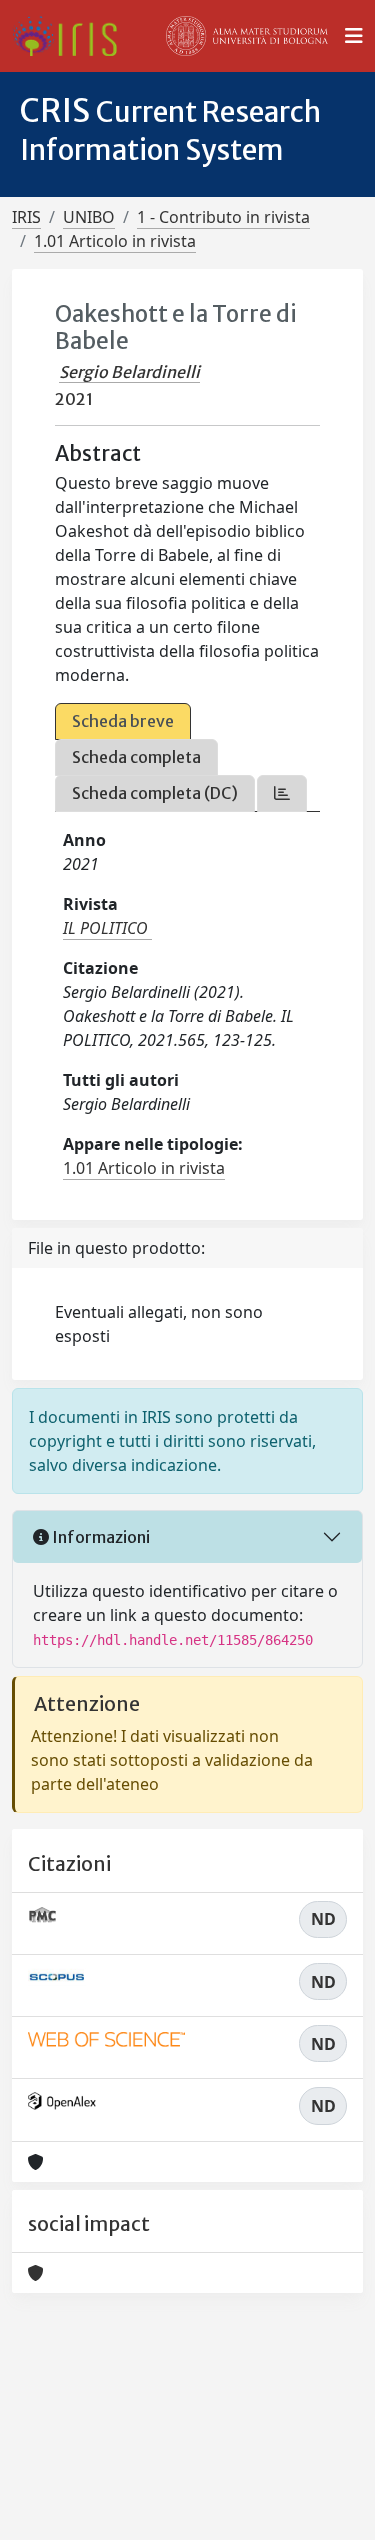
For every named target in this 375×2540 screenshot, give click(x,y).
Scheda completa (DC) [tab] (155, 793)
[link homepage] (72, 36)
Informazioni (99, 1537)
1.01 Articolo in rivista (115, 241)
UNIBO (89, 217)
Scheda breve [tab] (123, 721)
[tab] (282, 793)
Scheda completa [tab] (136, 757)
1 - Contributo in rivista (223, 217)
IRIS (26, 217)
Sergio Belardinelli (129, 372)
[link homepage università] (247, 36)
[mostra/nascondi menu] (354, 36)
